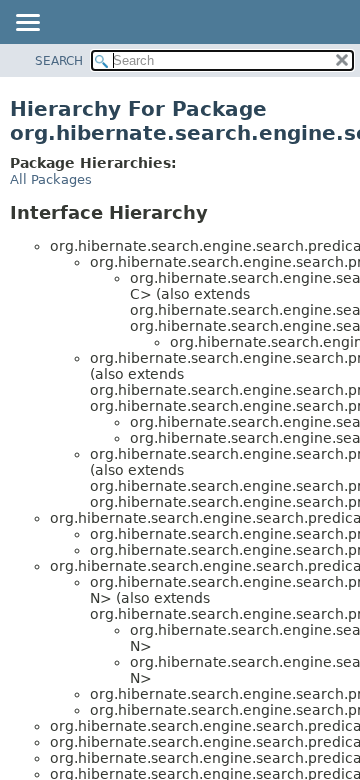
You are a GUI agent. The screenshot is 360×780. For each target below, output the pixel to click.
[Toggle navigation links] (27, 24)
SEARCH (59, 61)
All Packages (51, 179)
